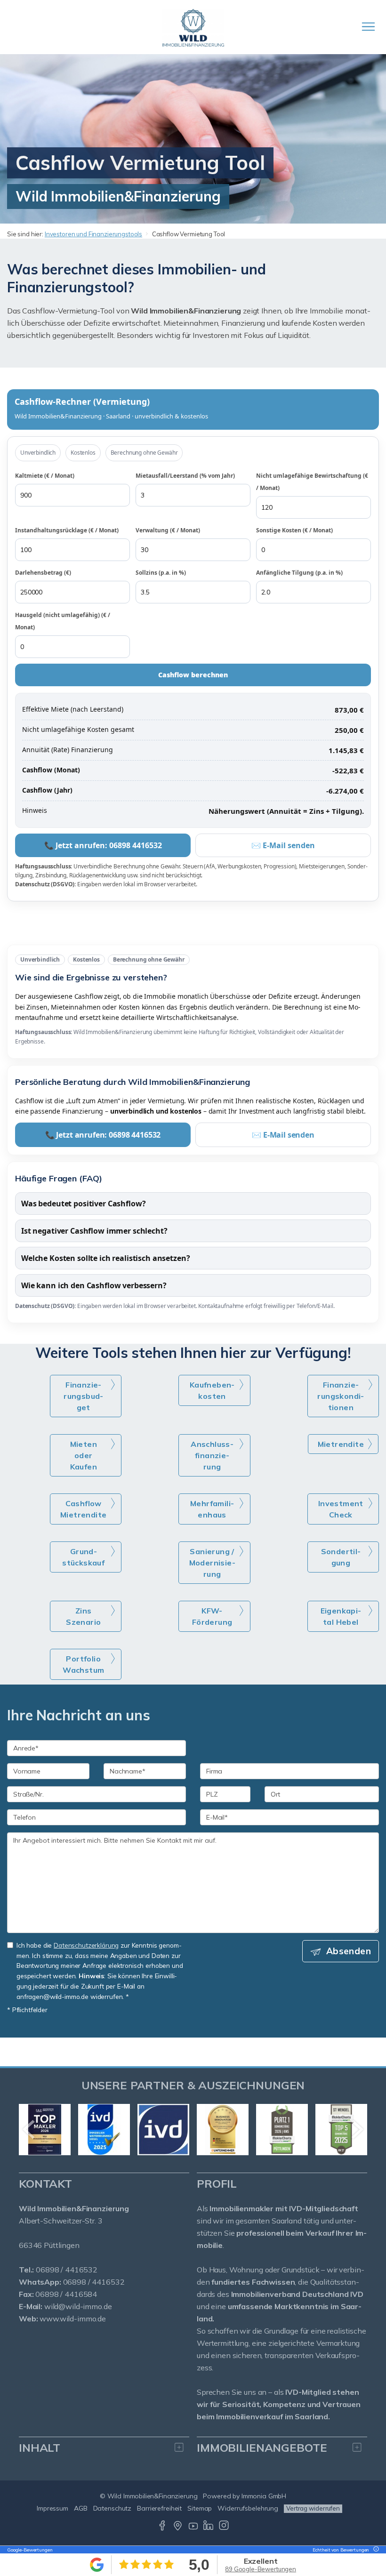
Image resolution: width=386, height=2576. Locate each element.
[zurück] (29, 2129)
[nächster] (357, 2129)
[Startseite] (193, 27)
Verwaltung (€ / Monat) (168, 530)
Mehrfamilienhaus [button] (212, 1509)
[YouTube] (193, 2528)
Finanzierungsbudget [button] (83, 1396)
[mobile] (368, 27)
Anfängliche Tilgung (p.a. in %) (299, 573)
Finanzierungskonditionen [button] (341, 1396)
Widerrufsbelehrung (248, 2508)
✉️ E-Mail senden (283, 845)
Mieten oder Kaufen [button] (84, 1455)
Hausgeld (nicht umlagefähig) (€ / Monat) (63, 621)
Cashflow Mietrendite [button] (83, 1509)
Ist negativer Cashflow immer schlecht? (94, 1231)
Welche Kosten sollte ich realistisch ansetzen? (105, 1258)
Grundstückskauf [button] (83, 1557)
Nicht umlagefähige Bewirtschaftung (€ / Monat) (312, 482)
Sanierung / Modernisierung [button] (212, 1563)
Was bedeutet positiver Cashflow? (83, 1204)
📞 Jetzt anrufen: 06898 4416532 (103, 845)
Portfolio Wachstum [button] (83, 1664)
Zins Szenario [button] (83, 1616)
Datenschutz (113, 2508)
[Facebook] (162, 2528)
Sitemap (200, 2508)
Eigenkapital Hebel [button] (341, 1616)
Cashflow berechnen (193, 675)
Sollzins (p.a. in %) (161, 573)
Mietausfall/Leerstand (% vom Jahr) (185, 476)
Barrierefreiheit (159, 2508)
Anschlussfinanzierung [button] (212, 1455)
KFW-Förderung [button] (212, 1616)
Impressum (52, 2508)
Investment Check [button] (341, 1509)
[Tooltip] (375, 2550)
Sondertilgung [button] (341, 1557)
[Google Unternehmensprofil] (178, 2528)
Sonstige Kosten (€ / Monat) (294, 530)
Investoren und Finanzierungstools (93, 234)
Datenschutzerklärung (86, 1945)
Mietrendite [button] (341, 1444)
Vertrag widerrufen (313, 2508)
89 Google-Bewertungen (261, 2569)
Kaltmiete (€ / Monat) (45, 476)
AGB (81, 2508)
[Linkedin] (208, 2528)
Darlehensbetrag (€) (43, 573)
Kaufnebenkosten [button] (212, 1390)
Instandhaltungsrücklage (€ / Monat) (67, 530)
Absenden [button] (349, 1951)
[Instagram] (224, 2528)
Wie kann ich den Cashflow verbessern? (94, 1285)
